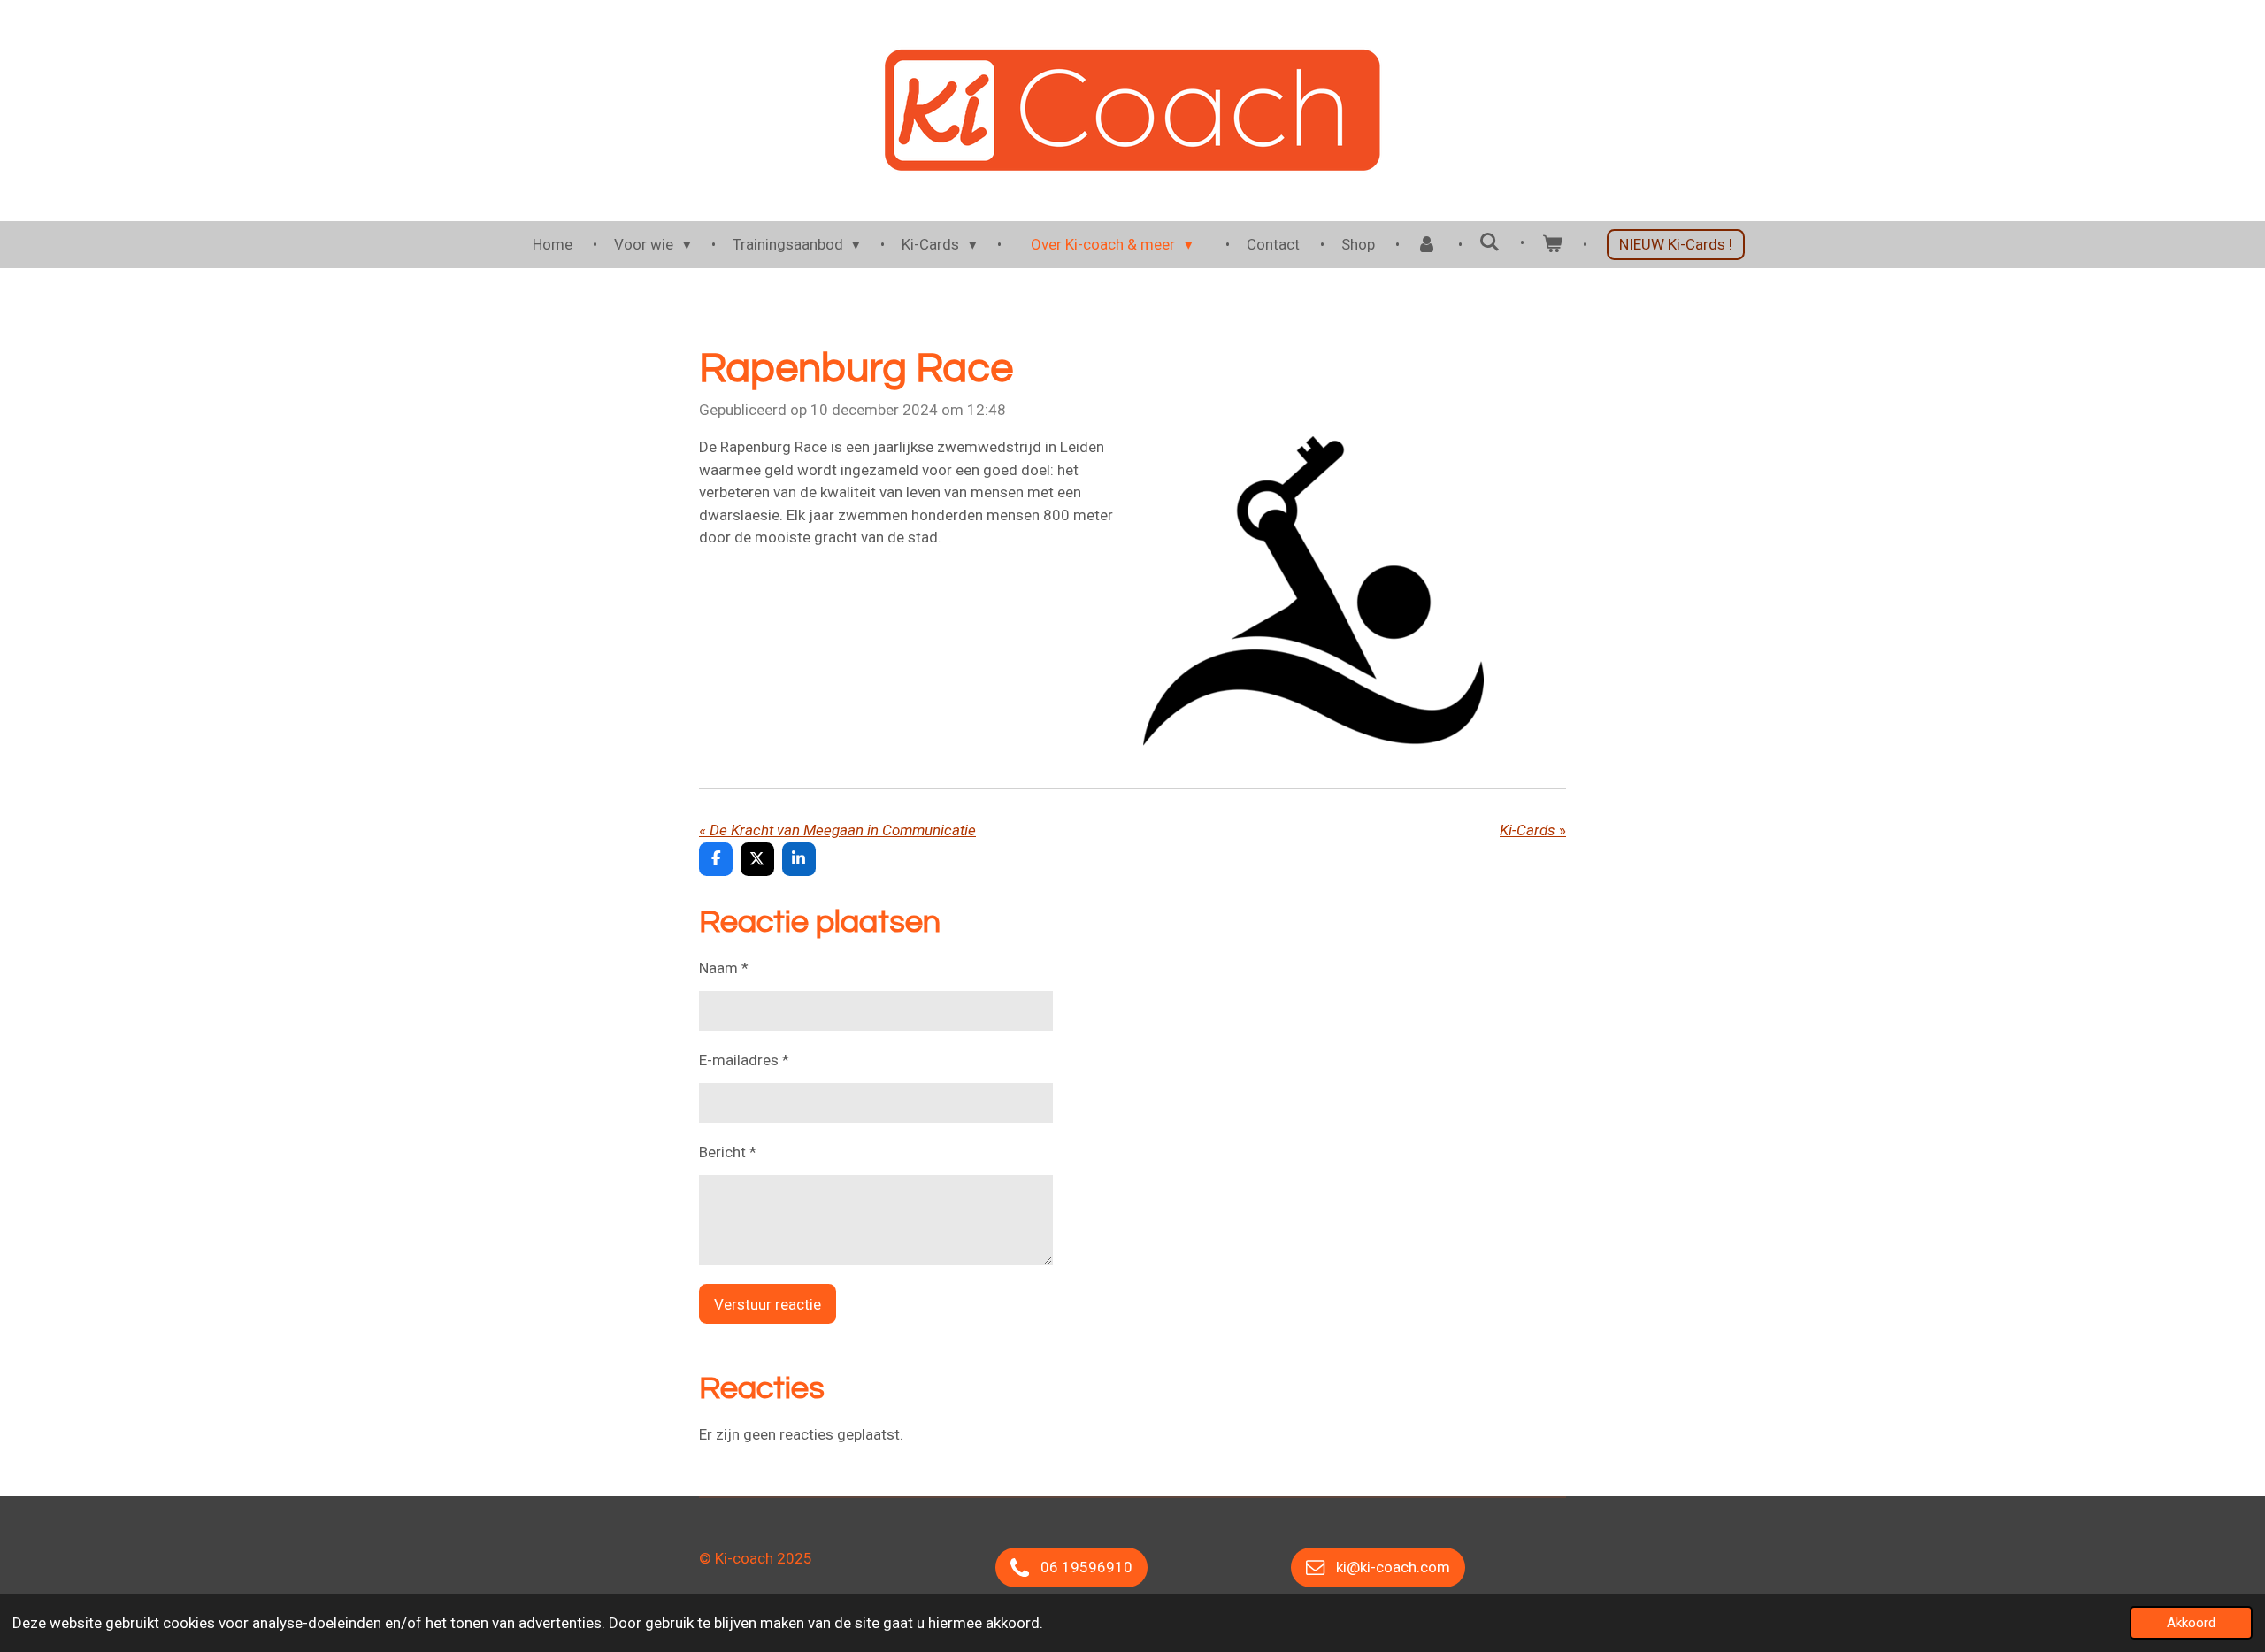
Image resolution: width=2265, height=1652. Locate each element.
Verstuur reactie (768, 1304)
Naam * (724, 968)
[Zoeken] (1490, 242)
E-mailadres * (744, 1060)
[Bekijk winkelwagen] (1552, 245)
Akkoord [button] (2191, 1623)
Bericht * (728, 1152)
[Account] (1427, 245)
